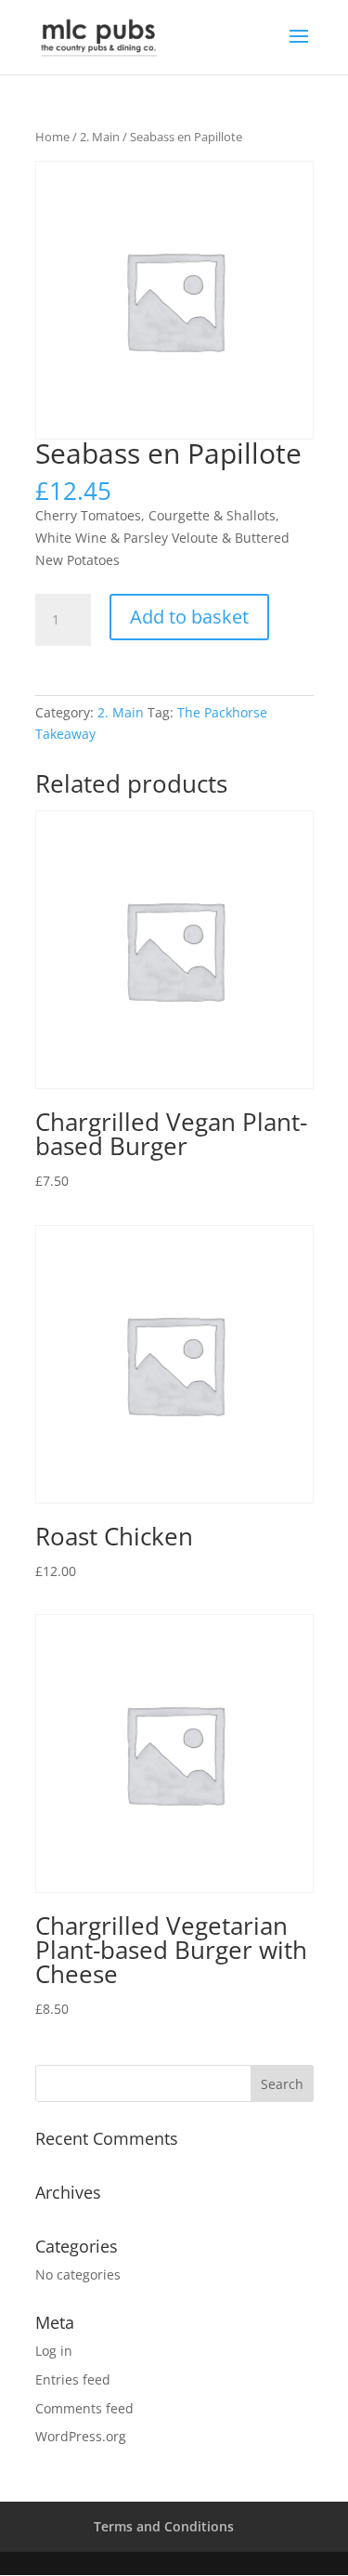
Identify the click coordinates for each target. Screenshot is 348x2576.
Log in (54, 2351)
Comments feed (84, 2408)
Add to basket (189, 617)
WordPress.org (81, 2436)
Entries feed (73, 2379)
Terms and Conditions (164, 2526)
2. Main (100, 137)
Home (52, 137)
